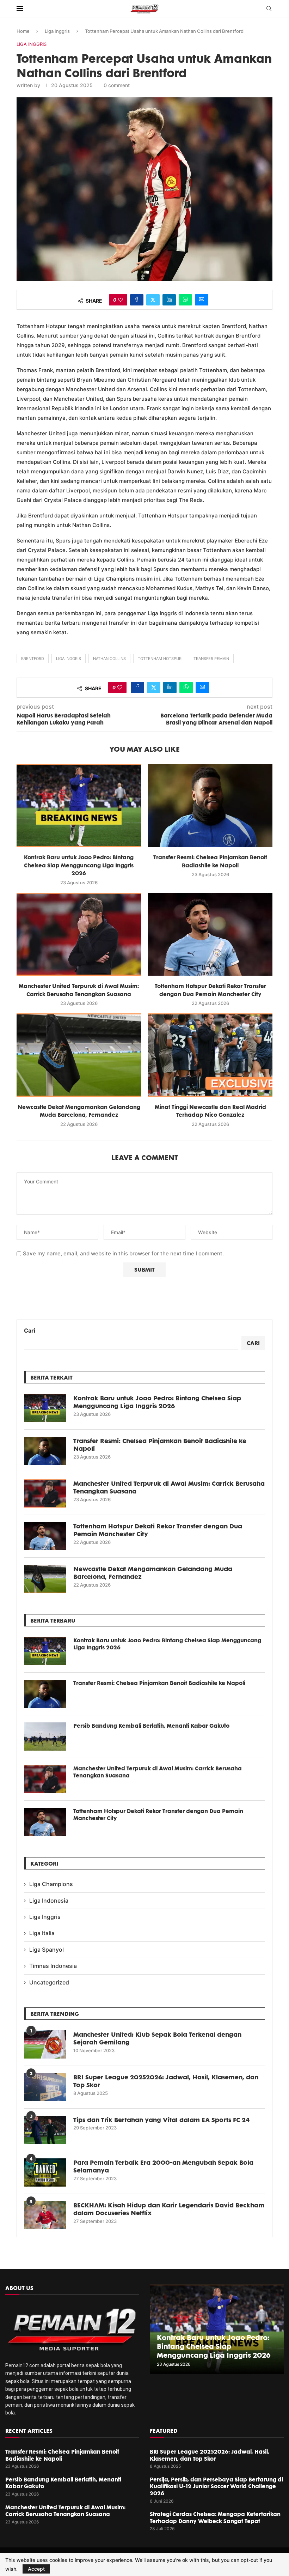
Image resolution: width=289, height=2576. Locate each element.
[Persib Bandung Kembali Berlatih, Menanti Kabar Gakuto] (45, 1736)
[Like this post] (121, 300)
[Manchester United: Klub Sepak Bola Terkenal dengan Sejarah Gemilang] (45, 2044)
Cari (30, 1331)
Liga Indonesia (49, 1901)
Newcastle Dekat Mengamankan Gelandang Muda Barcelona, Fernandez (153, 1572)
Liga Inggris (57, 31)
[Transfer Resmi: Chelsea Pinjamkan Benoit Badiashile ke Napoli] (210, 805)
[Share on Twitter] (153, 300)
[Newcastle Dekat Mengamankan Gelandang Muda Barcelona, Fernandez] (79, 1055)
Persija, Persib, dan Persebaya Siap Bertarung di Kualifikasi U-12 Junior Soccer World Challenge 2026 (216, 2486)
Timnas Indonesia (53, 1966)
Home (23, 31)
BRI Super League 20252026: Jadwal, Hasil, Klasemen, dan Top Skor (166, 2081)
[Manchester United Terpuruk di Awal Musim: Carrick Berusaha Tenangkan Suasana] (79, 934)
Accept (36, 2569)
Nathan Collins (109, 659)
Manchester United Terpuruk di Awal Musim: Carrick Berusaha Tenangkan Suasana (169, 1487)
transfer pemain (211, 659)
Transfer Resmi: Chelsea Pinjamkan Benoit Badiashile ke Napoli (160, 1444)
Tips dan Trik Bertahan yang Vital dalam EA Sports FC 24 (161, 2120)
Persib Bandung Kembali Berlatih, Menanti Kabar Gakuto (151, 1726)
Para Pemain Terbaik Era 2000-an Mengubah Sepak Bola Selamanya (163, 2166)
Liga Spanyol (47, 1950)
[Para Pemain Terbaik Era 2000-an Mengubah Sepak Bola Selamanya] (45, 2172)
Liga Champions (51, 1884)
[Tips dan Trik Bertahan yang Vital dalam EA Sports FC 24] (45, 2130)
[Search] (269, 9)
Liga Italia (42, 1933)
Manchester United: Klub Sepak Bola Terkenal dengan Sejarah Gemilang (157, 2038)
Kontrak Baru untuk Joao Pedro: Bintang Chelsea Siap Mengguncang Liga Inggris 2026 (79, 865)
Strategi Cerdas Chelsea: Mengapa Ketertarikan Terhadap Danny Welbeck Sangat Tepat (215, 2517)
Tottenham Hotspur (160, 659)
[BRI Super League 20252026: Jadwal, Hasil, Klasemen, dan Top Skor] (45, 2087)
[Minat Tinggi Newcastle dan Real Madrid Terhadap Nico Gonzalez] (210, 1055)
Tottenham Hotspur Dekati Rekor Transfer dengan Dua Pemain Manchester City (158, 1530)
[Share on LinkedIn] (169, 300)
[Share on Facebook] (137, 300)
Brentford (33, 659)
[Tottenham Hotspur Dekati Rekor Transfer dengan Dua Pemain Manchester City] (210, 934)
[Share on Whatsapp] (185, 300)
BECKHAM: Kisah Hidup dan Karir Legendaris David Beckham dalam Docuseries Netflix (169, 2209)
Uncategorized (49, 1982)
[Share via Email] (202, 300)
